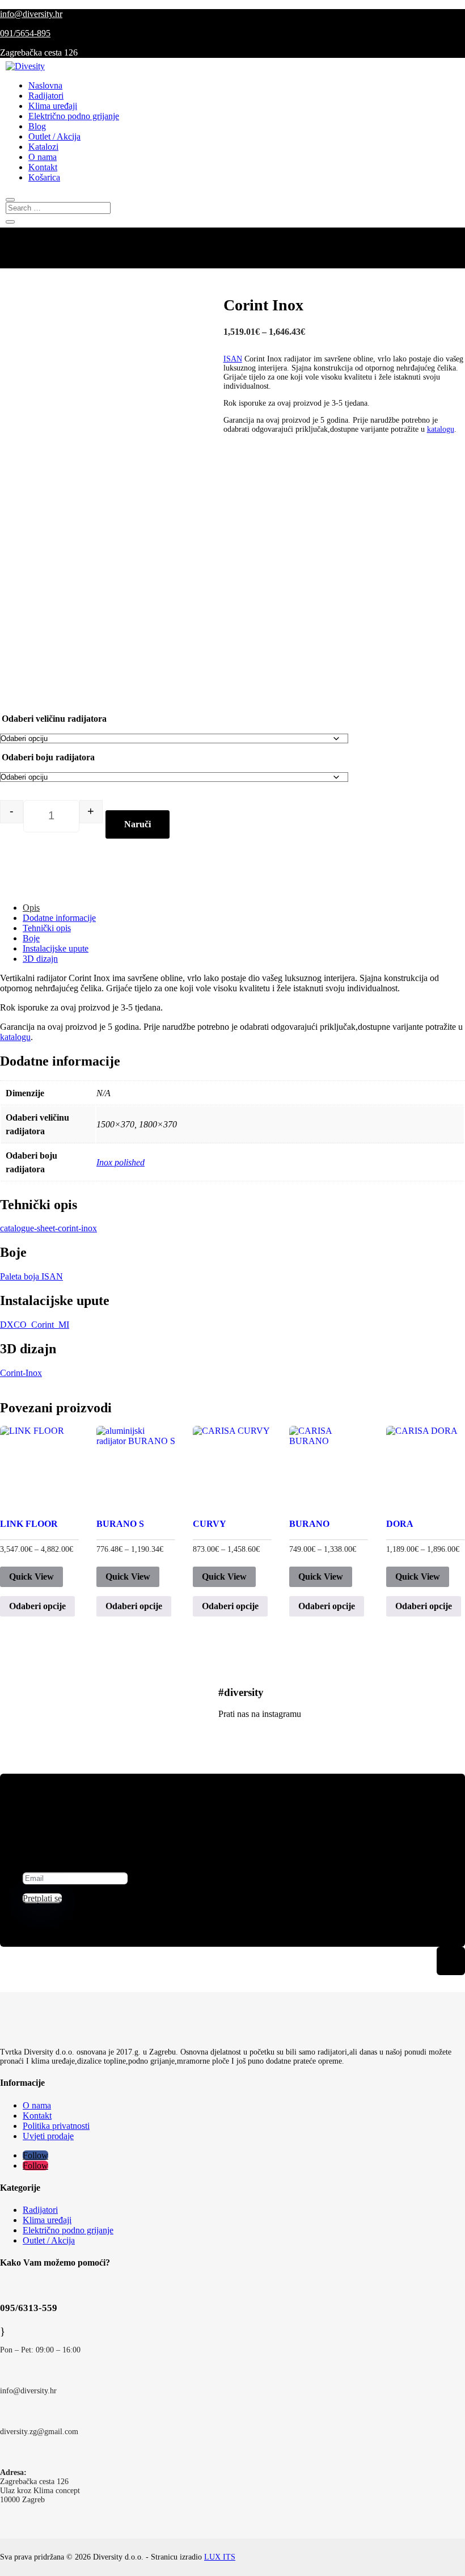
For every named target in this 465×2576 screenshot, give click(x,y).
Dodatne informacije (59, 918)
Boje (31, 938)
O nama (43, 157)
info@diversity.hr (31, 14)
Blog (37, 126)
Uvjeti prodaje (48, 2136)
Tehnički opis (47, 928)
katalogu (441, 429)
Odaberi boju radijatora (48, 757)
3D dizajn (40, 959)
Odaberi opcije (37, 1606)
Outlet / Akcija (54, 136)
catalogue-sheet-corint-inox (48, 1228)
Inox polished (121, 1162)
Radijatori (46, 96)
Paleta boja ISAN (31, 1276)
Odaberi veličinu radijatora (54, 719)
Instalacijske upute (56, 948)
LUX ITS (220, 2557)
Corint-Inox (21, 1373)
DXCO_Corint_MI (35, 1325)
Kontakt (43, 167)
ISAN (233, 359)
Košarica (44, 177)
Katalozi (43, 147)
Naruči (138, 824)
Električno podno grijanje (74, 116)
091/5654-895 (25, 33)
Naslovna (45, 85)
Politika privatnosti (56, 2126)
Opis (31, 908)
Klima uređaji (53, 106)
